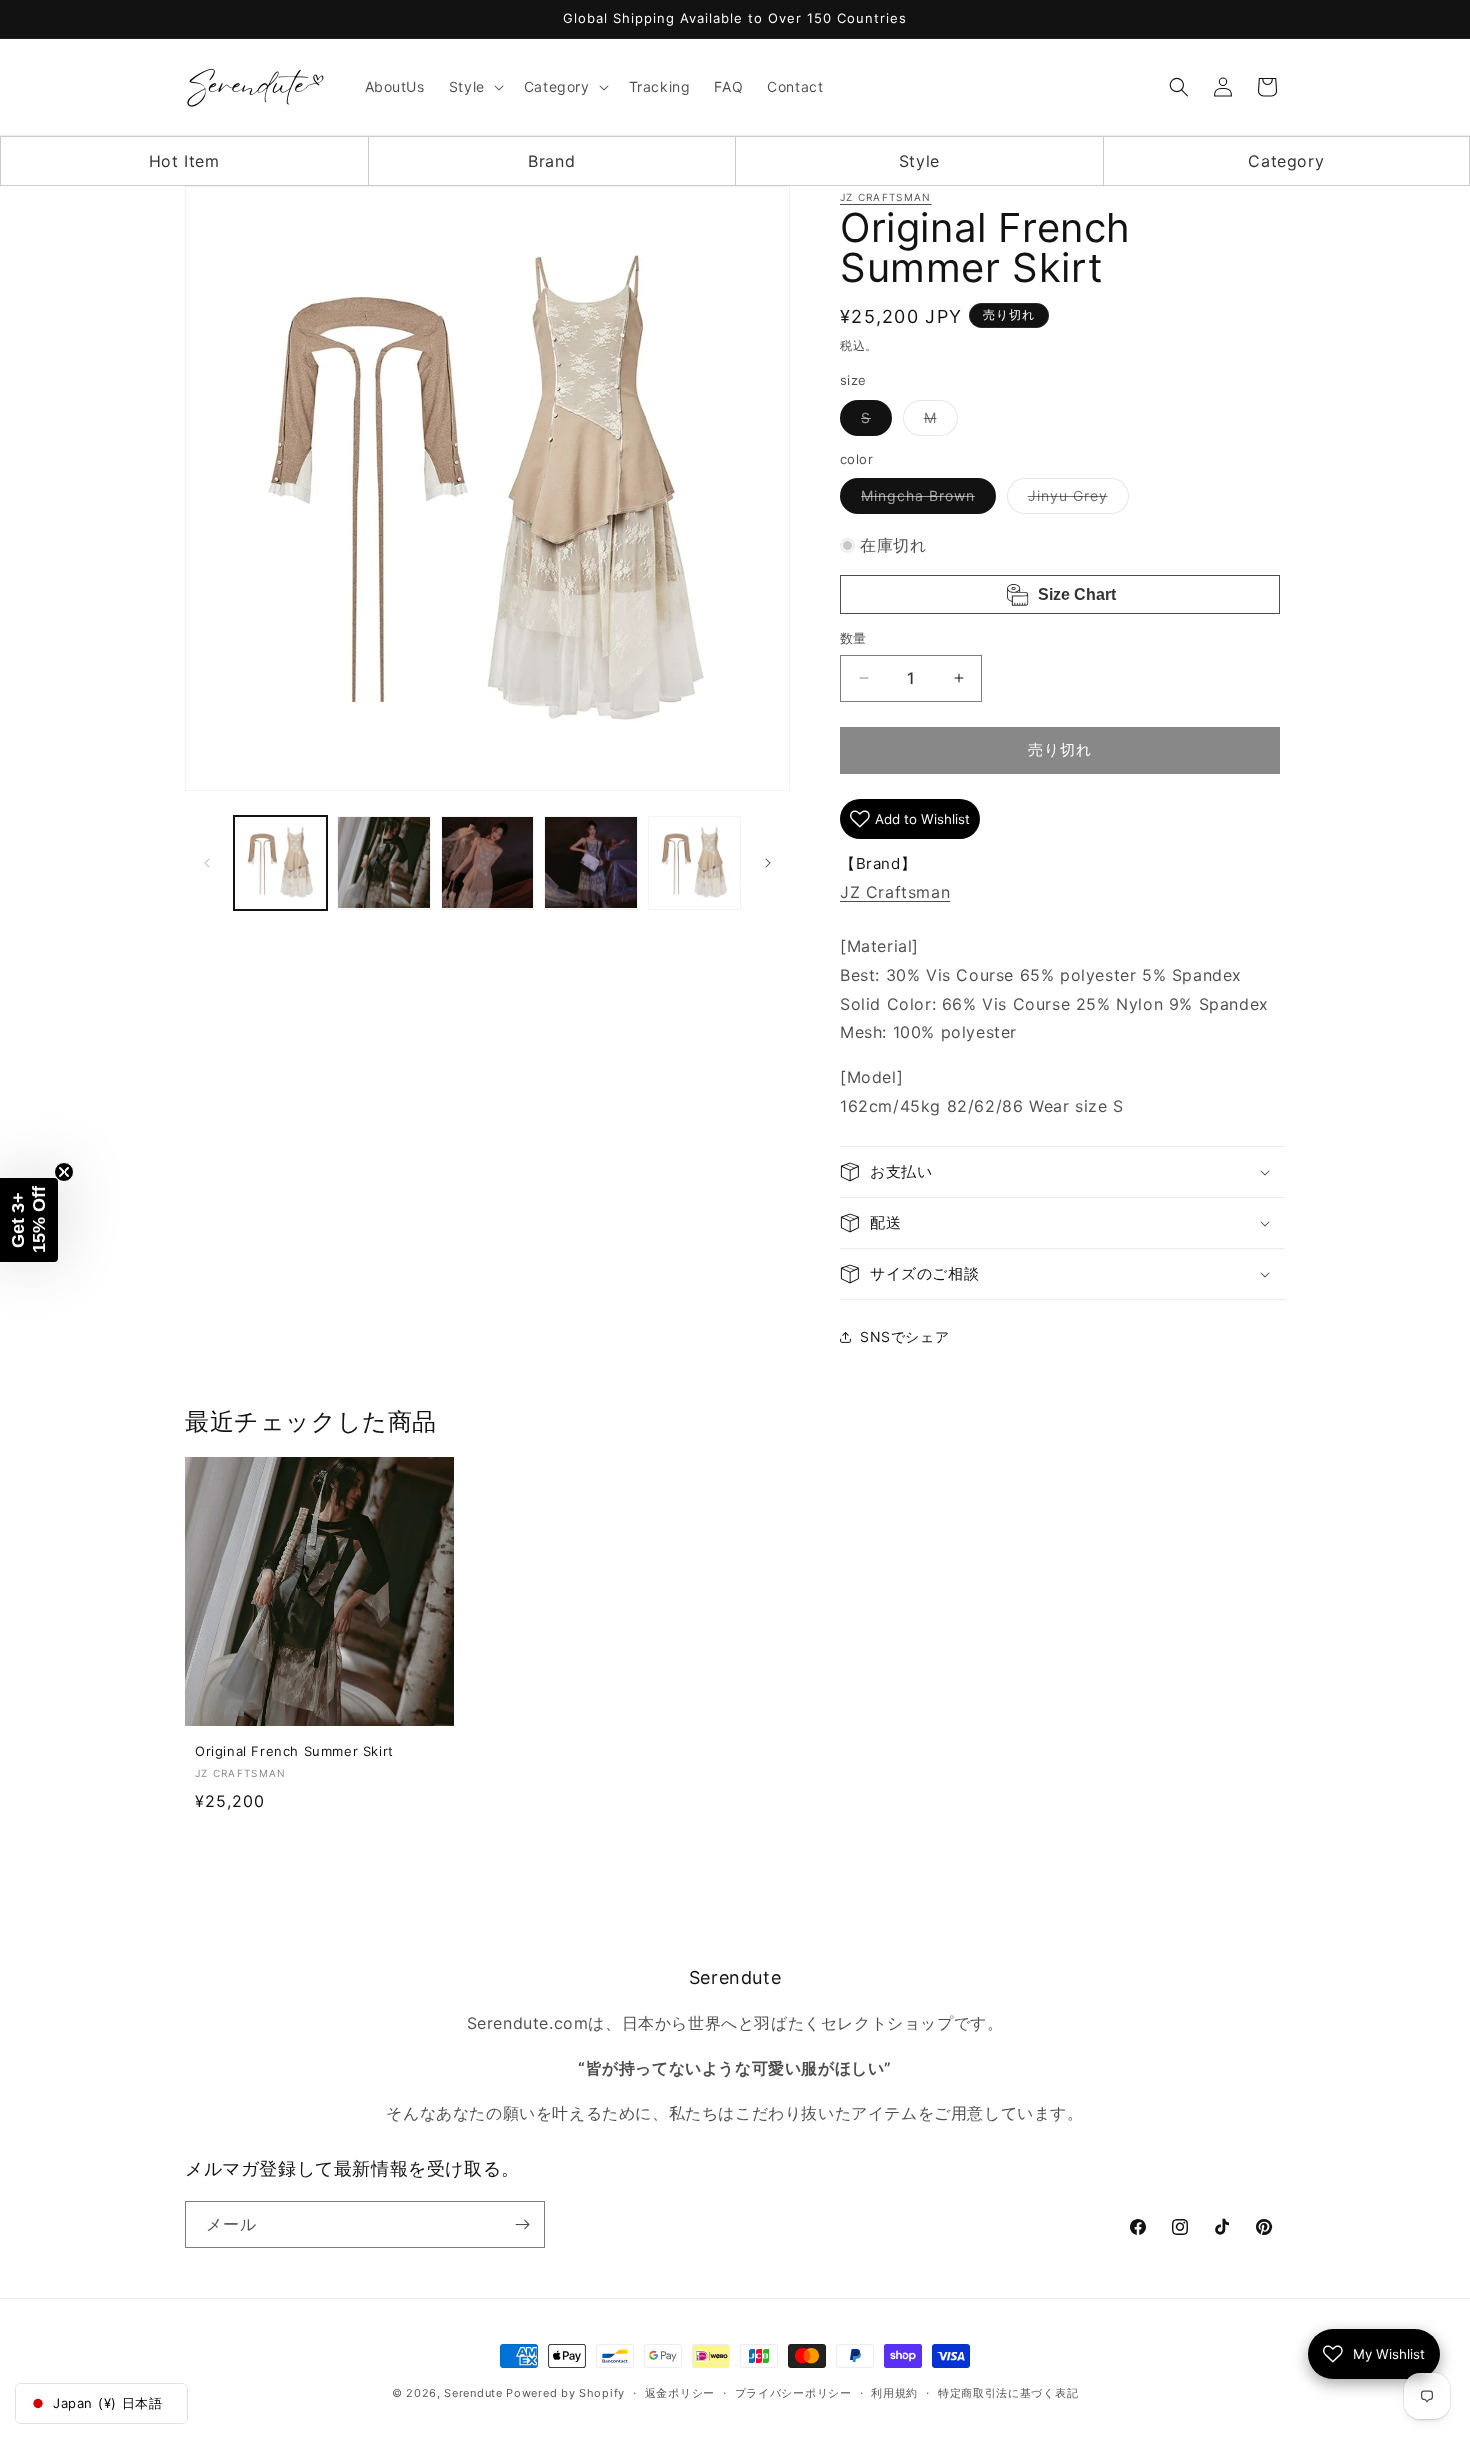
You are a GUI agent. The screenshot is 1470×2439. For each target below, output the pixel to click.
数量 (853, 638)
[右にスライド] (768, 863)
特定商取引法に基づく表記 (1008, 2393)
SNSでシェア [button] (904, 1336)
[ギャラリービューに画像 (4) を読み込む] (590, 862)
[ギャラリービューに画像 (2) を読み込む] (383, 862)
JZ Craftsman (886, 197)
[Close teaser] (64, 1172)
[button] (474, 87)
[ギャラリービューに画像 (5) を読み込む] (694, 862)
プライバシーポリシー (793, 2393)
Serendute (473, 2393)
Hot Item (184, 161)
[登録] (522, 2224)
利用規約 (894, 2393)
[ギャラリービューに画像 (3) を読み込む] (487, 862)
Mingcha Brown (925, 500)
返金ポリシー (680, 2393)
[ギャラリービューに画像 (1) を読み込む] (280, 862)
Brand (551, 161)
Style (919, 161)
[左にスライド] (207, 863)
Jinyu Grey (1075, 500)
